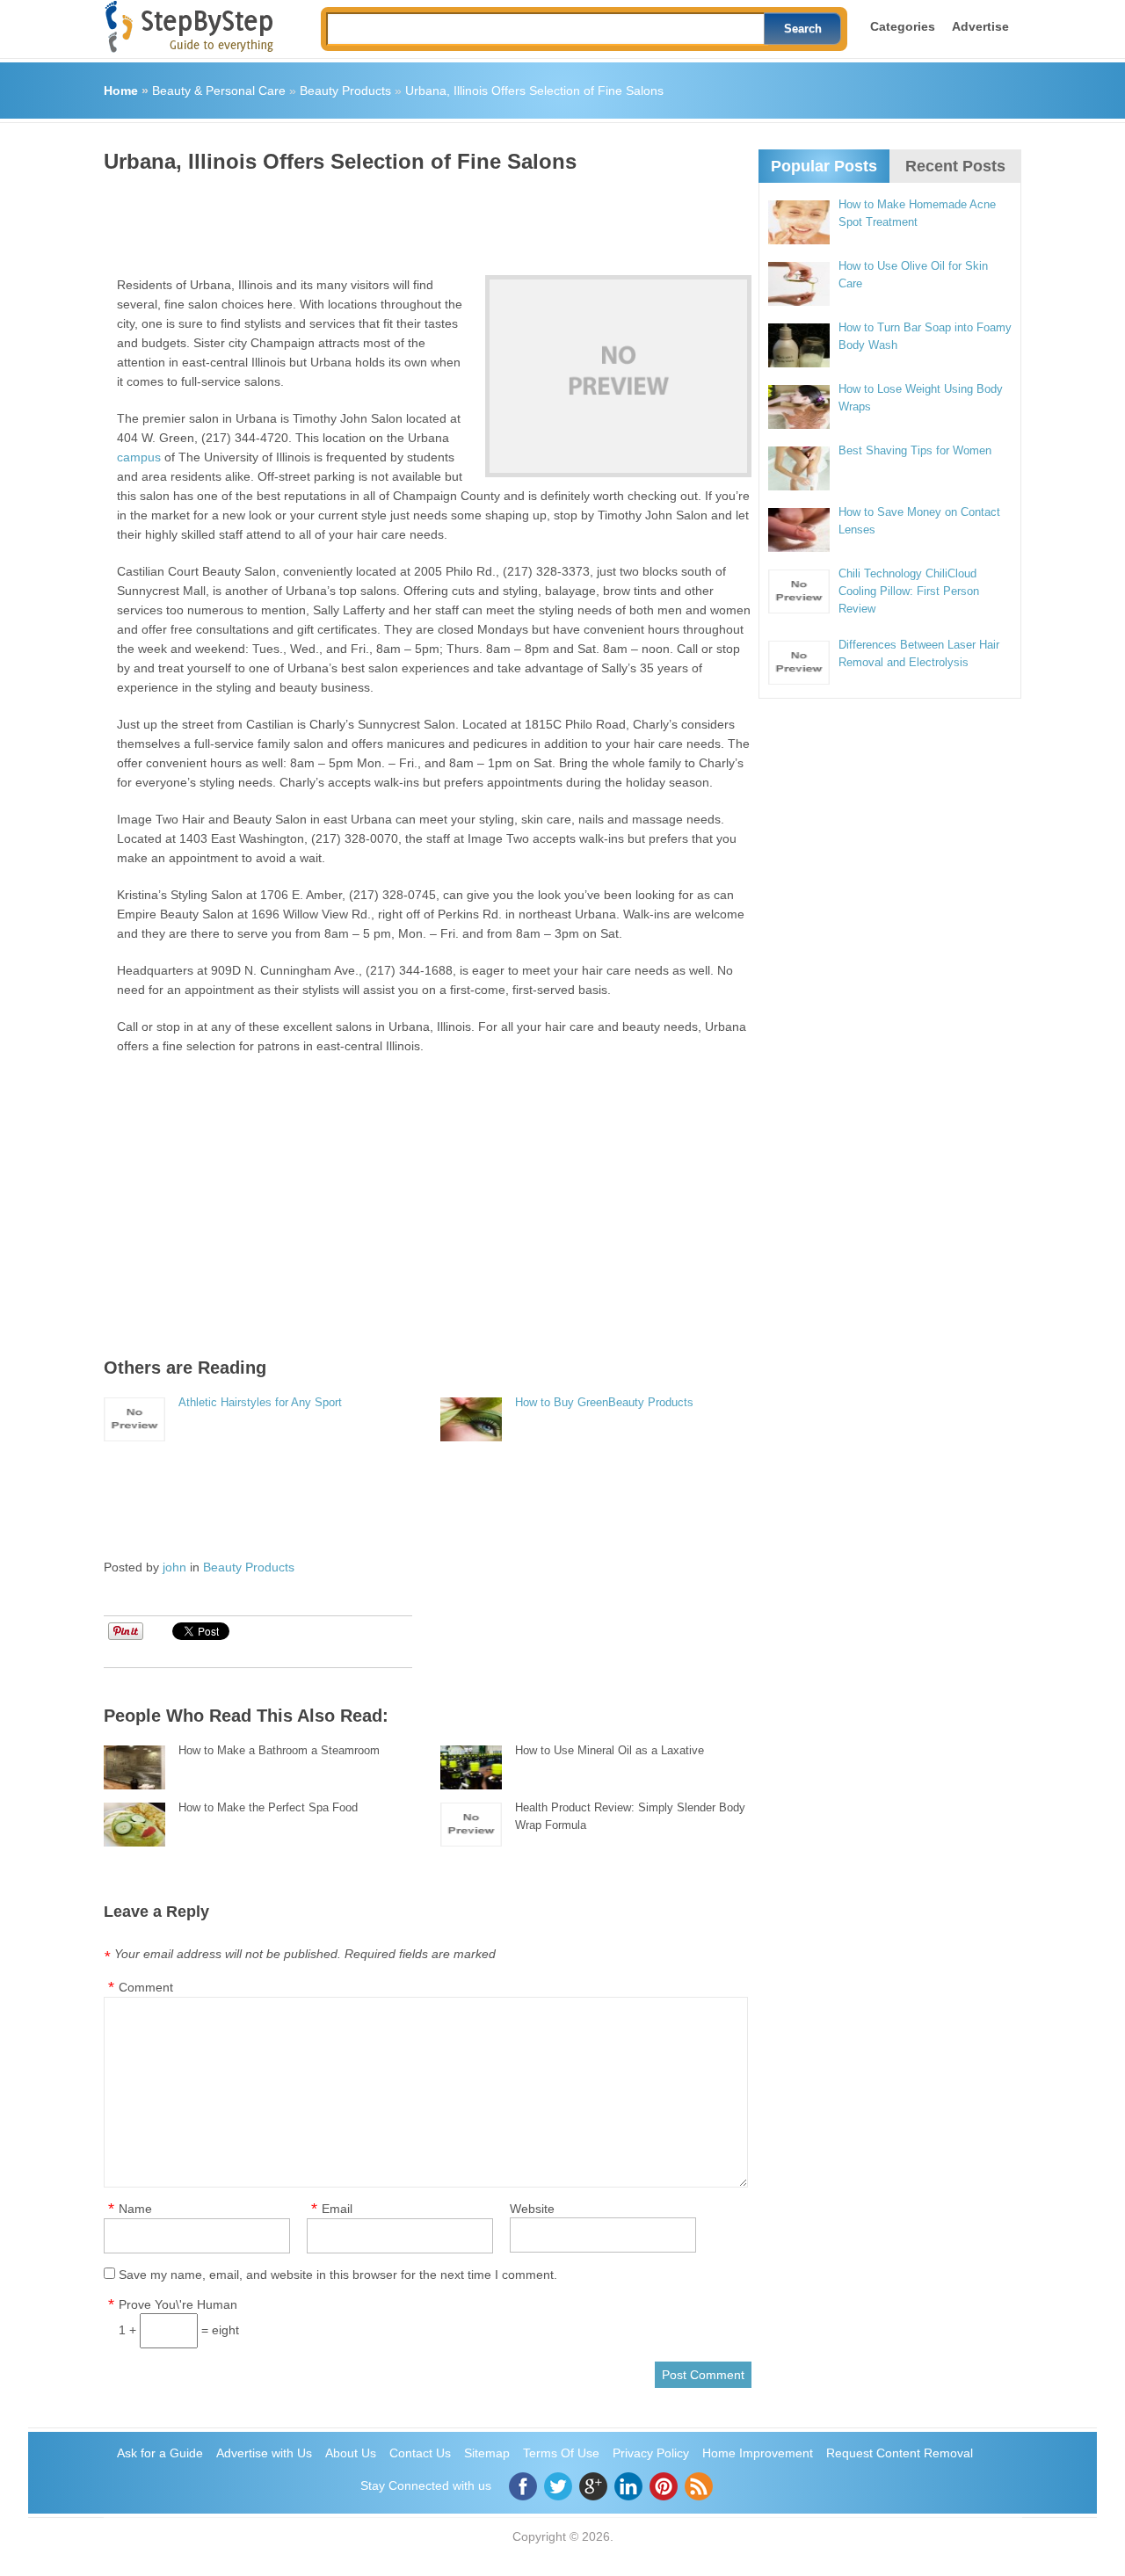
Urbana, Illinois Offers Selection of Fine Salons (534, 91)
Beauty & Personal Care (219, 91)
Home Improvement (758, 2453)
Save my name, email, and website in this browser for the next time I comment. (338, 2275)
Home (121, 91)
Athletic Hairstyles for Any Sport (260, 1402)
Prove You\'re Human (178, 2304)
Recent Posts (955, 166)
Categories (903, 26)
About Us (351, 2453)
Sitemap (487, 2453)
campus (139, 457)
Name (135, 2209)
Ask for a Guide (160, 2453)
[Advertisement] (424, 218)
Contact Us (420, 2453)
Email (337, 2209)
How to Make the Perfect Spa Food (268, 1807)
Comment (146, 1987)
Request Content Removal (900, 2453)
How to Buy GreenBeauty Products (604, 1402)
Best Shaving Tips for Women (915, 450)
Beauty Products (345, 91)
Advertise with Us (264, 2453)
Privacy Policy (651, 2453)
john (174, 1567)
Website (532, 2209)
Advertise (980, 26)
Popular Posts (824, 166)
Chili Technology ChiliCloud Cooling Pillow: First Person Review (909, 591)
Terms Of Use (561, 2453)
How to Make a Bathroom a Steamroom (279, 1750)
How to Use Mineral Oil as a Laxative (610, 1750)
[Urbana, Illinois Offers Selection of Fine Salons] (618, 376)
